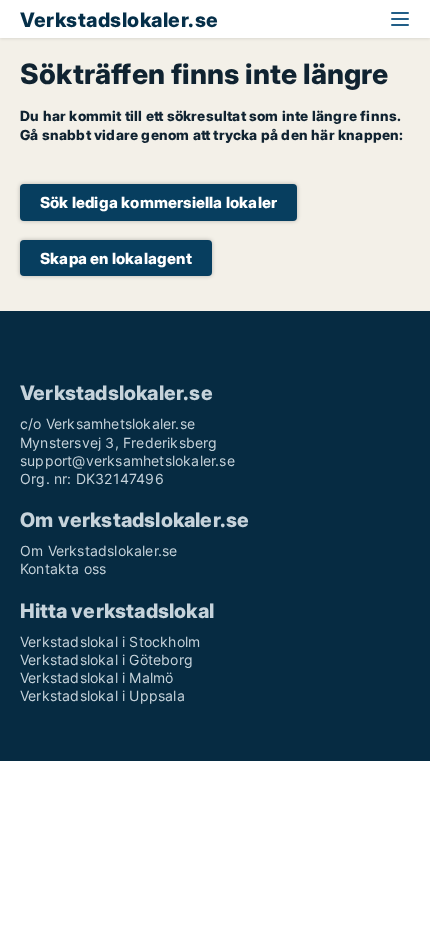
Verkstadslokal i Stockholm (110, 641)
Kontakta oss (63, 568)
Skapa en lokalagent (116, 258)
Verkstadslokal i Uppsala (102, 695)
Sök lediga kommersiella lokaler (158, 202)
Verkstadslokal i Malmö (96, 677)
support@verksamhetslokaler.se (127, 460)
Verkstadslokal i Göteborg (106, 659)
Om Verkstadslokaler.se (98, 550)
